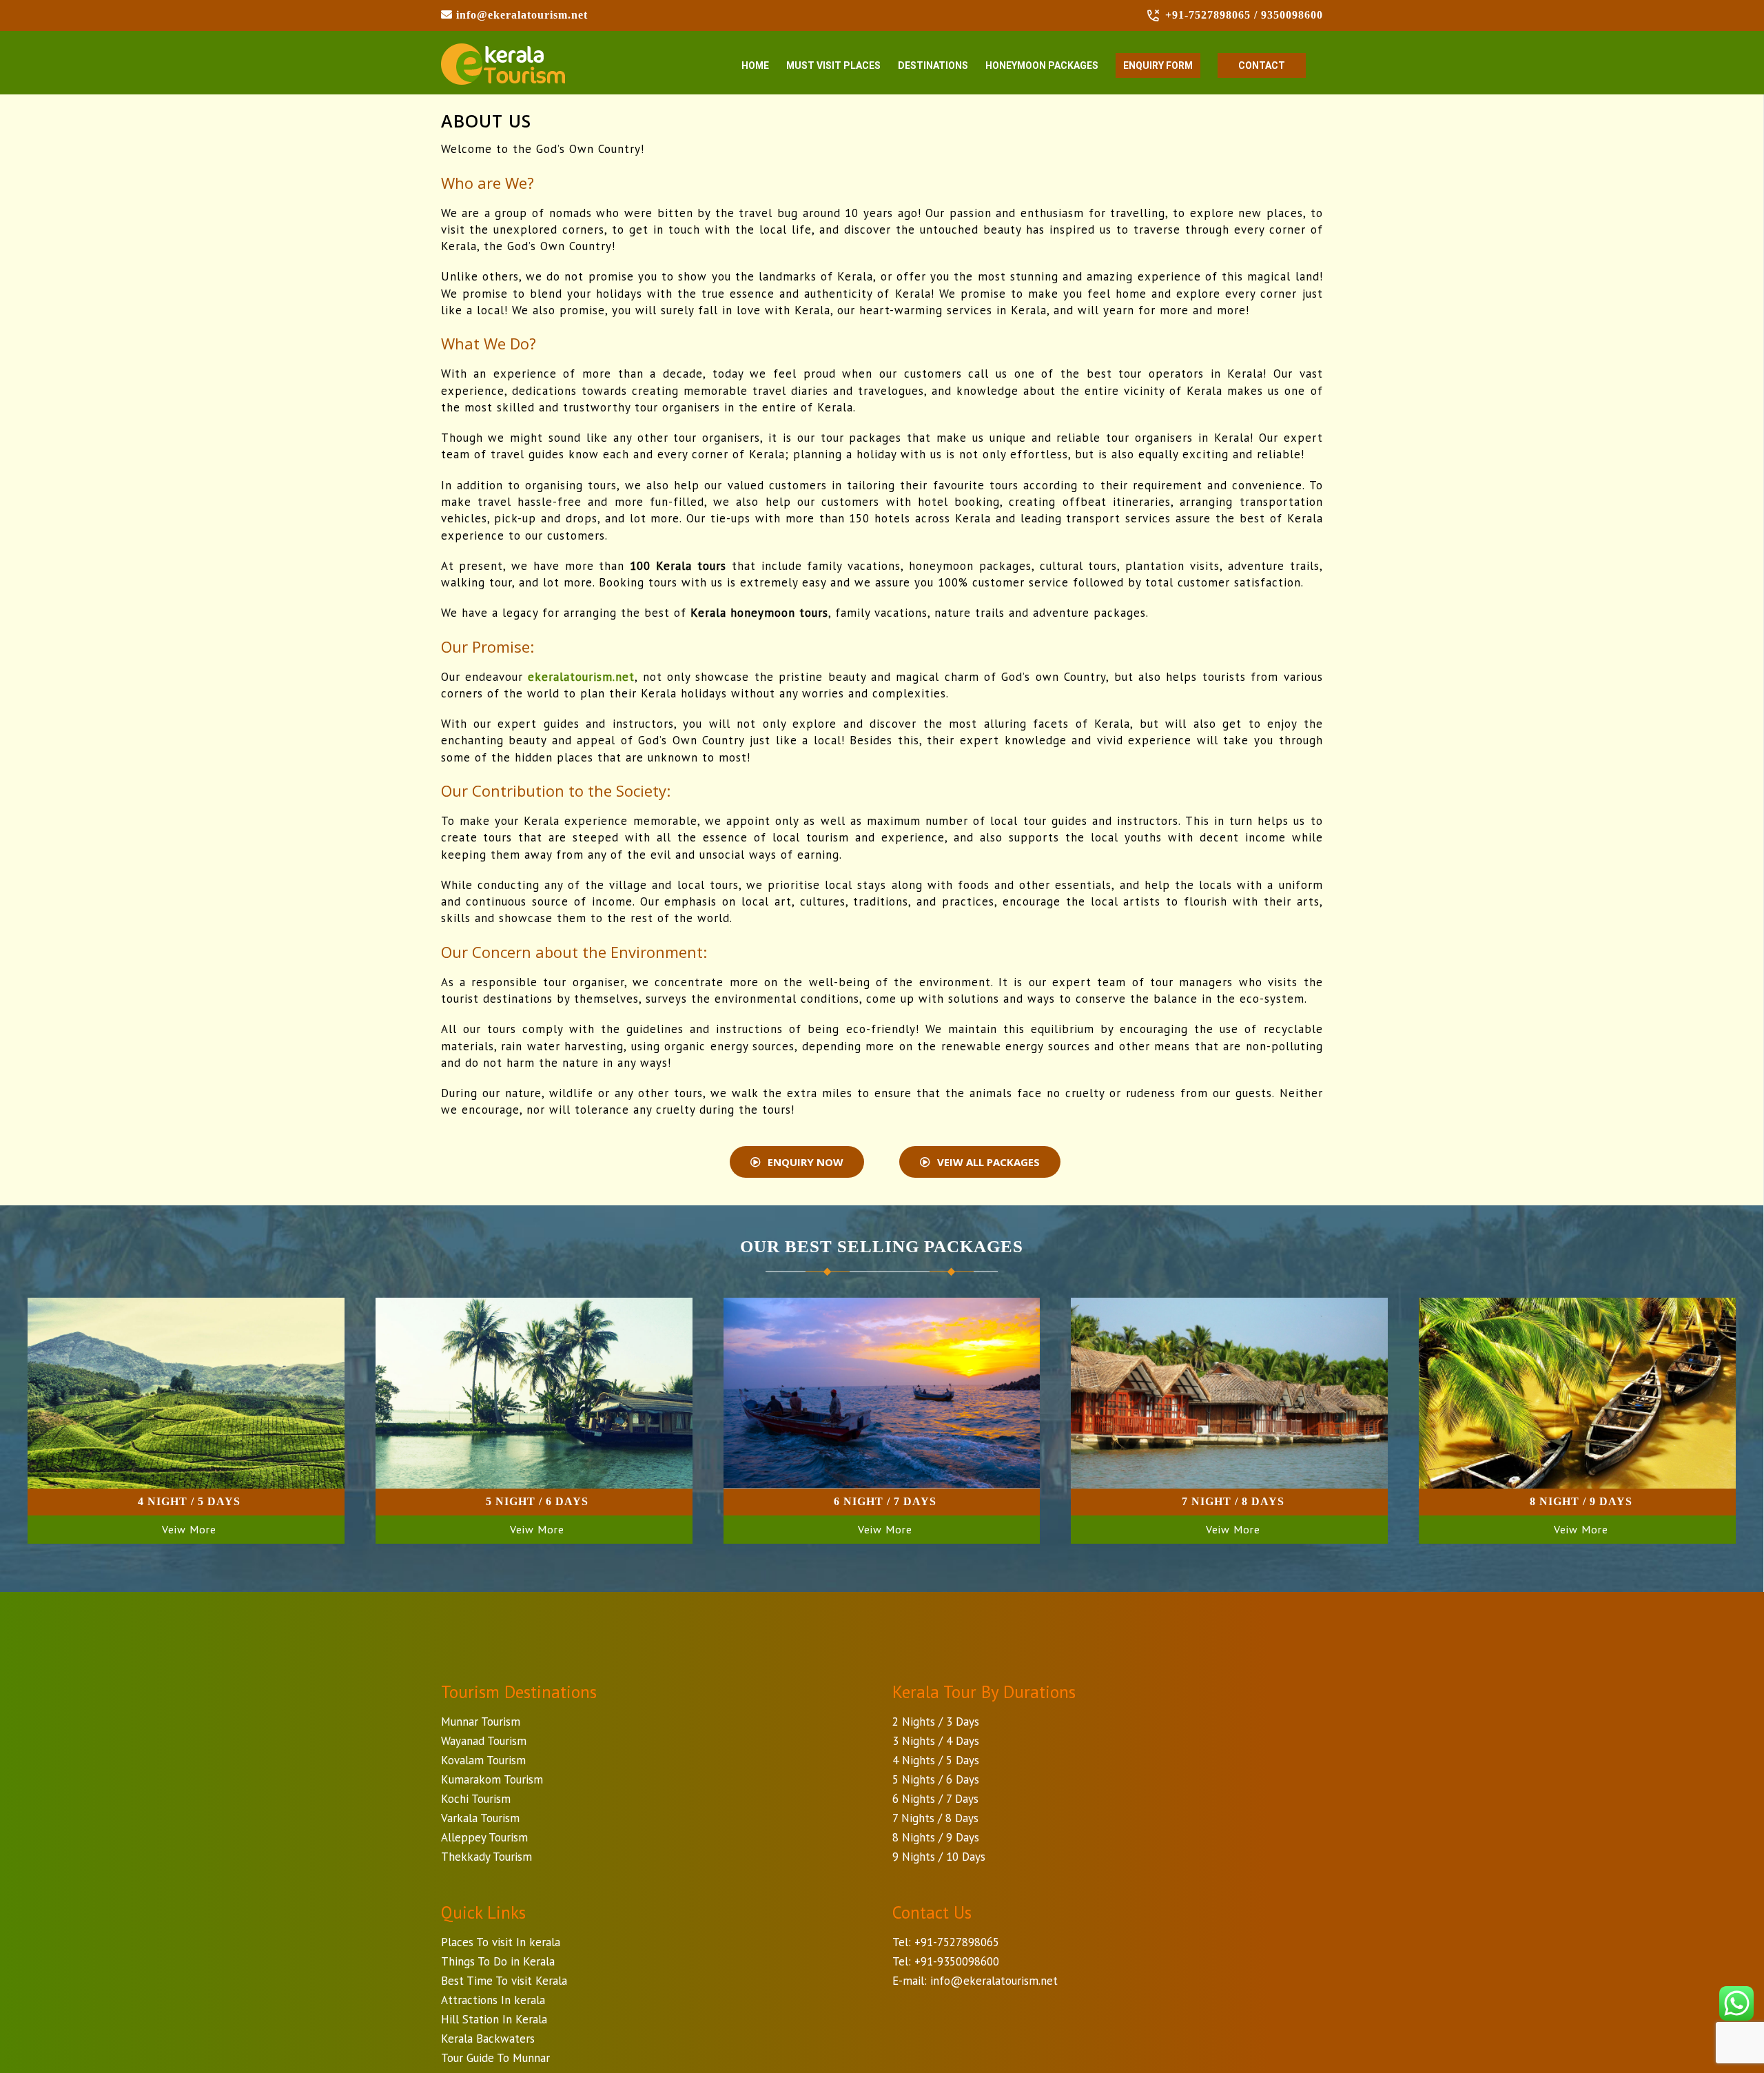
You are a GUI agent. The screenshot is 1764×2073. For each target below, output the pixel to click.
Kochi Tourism (476, 1799)
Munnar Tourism (481, 1722)
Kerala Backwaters (488, 2039)
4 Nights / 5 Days (936, 1760)
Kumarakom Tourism (492, 1779)
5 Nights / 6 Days (936, 1779)
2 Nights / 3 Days (936, 1722)
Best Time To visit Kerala (504, 1981)
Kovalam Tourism (483, 1760)
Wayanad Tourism (484, 1741)
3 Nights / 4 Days (936, 1741)
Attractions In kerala (493, 2000)
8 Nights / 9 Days (936, 1837)
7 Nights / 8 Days (935, 1818)
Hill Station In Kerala (494, 2019)
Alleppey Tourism (484, 1837)
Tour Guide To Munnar (495, 2058)
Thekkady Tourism (486, 1857)
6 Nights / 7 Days (935, 1799)
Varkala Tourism (480, 1818)
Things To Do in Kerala (498, 1961)
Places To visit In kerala (501, 1942)
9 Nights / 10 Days (939, 1857)
